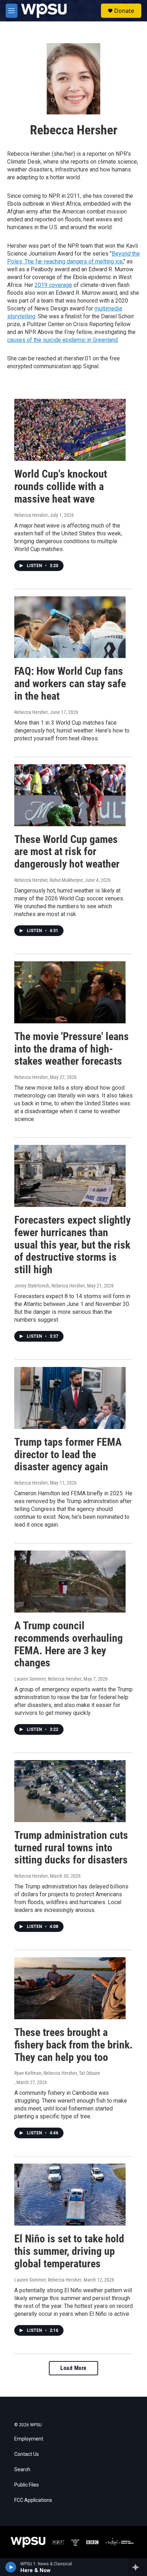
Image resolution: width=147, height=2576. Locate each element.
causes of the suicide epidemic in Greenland (62, 340)
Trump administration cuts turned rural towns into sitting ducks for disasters (71, 1848)
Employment (29, 2439)
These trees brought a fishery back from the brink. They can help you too (73, 2045)
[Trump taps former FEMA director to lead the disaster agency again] (70, 1398)
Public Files (27, 2485)
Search (22, 2470)
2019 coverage (53, 285)
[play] (11, 2567)
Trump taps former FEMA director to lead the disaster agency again (68, 1454)
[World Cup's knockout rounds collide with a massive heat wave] (70, 430)
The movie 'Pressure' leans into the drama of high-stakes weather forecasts (72, 1049)
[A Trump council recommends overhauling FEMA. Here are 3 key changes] (70, 1582)
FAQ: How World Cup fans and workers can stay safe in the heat (70, 683)
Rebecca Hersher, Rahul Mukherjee (49, 880)
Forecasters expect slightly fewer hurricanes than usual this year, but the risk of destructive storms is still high (72, 1245)
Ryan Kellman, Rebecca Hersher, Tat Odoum (57, 2073)
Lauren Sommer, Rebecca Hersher (48, 1679)
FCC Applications (33, 2500)
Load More (73, 2368)
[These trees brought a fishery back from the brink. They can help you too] (70, 1988)
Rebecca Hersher (31, 515)
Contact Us (27, 2454)
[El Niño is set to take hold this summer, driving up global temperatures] (70, 2195)
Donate (124, 11)
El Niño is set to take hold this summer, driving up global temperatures (69, 2251)
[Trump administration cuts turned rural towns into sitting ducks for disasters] (70, 1791)
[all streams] (138, 2567)
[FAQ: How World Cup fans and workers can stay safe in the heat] (70, 627)
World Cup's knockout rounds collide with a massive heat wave (61, 486)
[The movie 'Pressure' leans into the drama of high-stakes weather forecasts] (70, 992)
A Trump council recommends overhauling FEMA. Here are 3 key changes (69, 1644)
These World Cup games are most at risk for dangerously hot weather (67, 852)
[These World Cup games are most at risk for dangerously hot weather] (70, 795)
